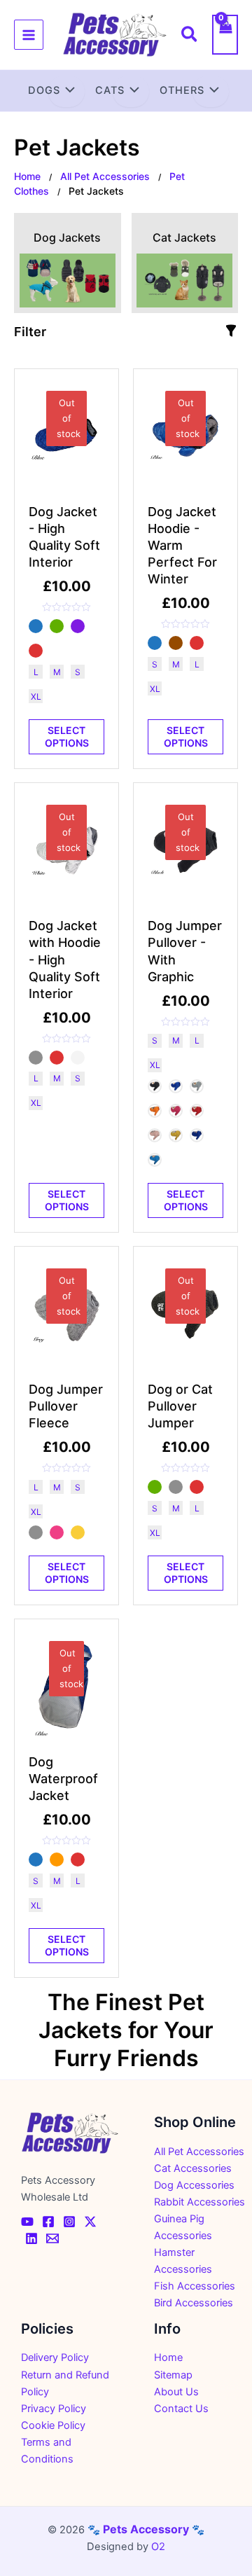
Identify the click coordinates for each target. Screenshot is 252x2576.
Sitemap (173, 2375)
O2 (158, 2547)
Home (27, 176)
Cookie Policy (53, 2425)
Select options (67, 736)
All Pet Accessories (105, 176)
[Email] (52, 2238)
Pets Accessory (146, 2529)
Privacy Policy (54, 2409)
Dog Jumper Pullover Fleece (66, 1406)
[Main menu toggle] (29, 34)
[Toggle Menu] (66, 92)
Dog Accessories (194, 2185)
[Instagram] (69, 2222)
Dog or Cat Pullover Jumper (180, 1406)
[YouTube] (27, 2222)
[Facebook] (48, 2222)
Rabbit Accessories (199, 2202)
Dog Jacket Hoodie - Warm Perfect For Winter (182, 545)
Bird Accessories (194, 2303)
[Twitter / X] (90, 2222)
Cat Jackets (184, 237)
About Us (176, 2392)
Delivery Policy (55, 2357)
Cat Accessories (193, 2168)
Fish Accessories (195, 2286)
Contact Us (181, 2409)
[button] (190, 36)
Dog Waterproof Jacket (63, 1779)
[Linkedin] (31, 2238)
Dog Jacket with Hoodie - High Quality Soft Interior (65, 959)
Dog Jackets (67, 237)
